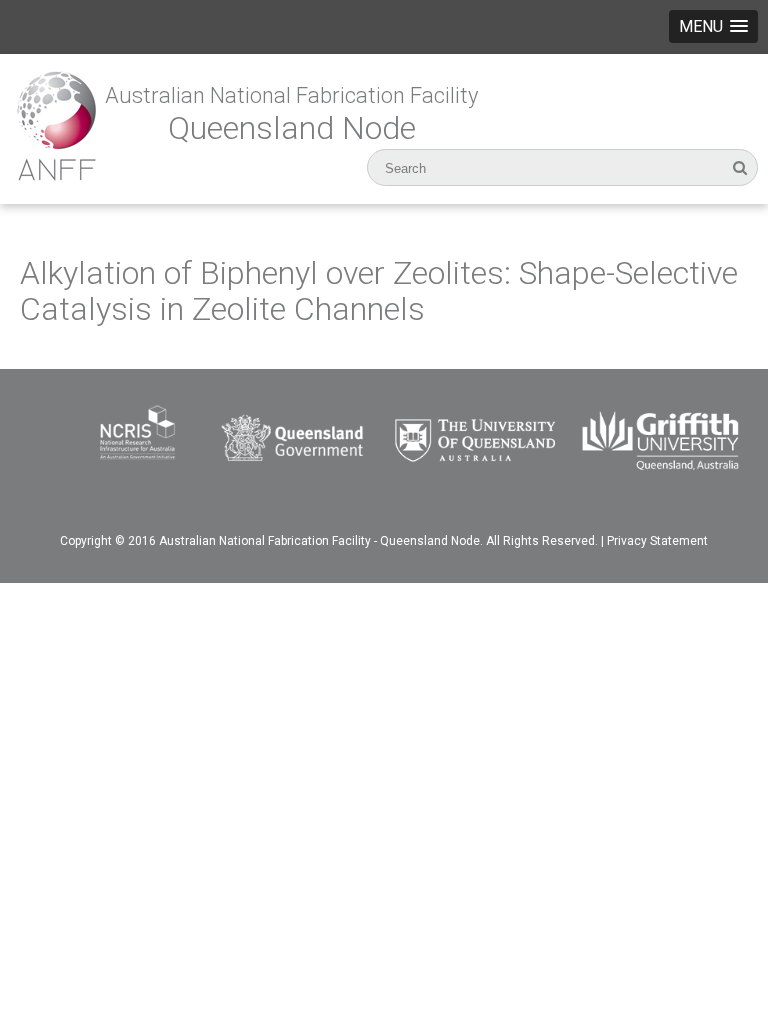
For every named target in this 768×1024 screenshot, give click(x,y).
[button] (713, 26)
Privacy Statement (657, 541)
